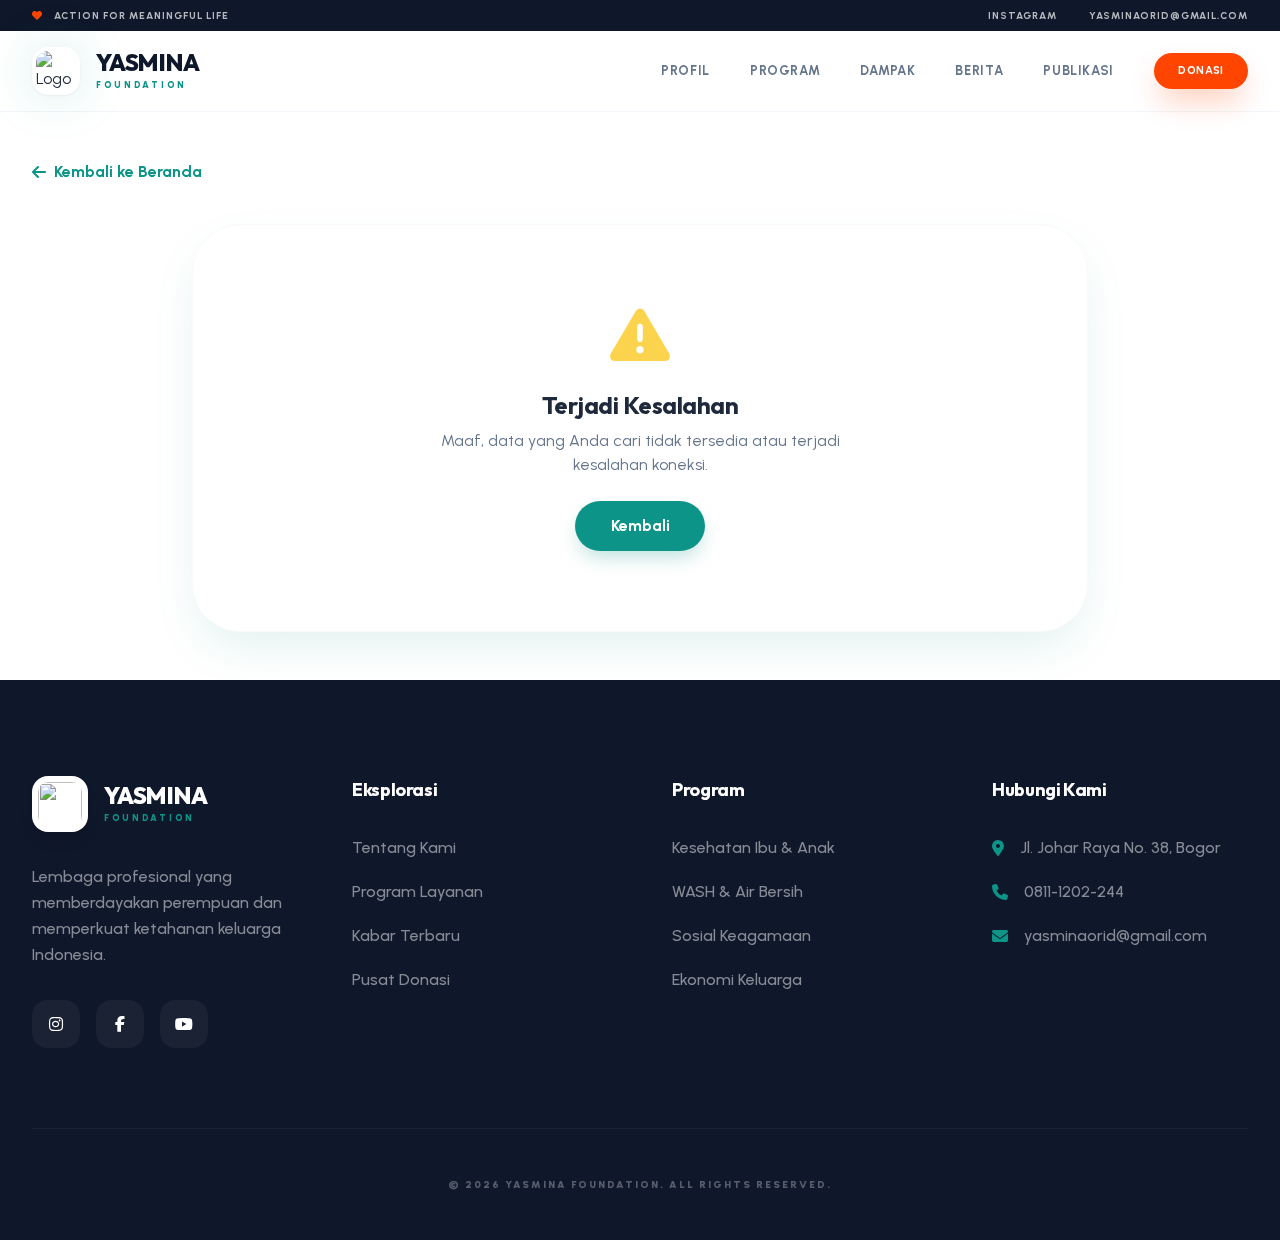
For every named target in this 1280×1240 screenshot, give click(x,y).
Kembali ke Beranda (128, 171)
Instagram (1022, 15)
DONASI (1201, 70)
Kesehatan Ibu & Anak (753, 847)
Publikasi (1078, 70)
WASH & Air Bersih (737, 891)
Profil (685, 70)
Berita (979, 70)
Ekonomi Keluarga (737, 979)
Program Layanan (417, 891)
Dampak (887, 70)
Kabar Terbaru (406, 935)
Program (785, 70)
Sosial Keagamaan (741, 935)
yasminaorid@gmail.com (1168, 15)
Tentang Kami (404, 847)
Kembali (640, 525)
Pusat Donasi (401, 979)
